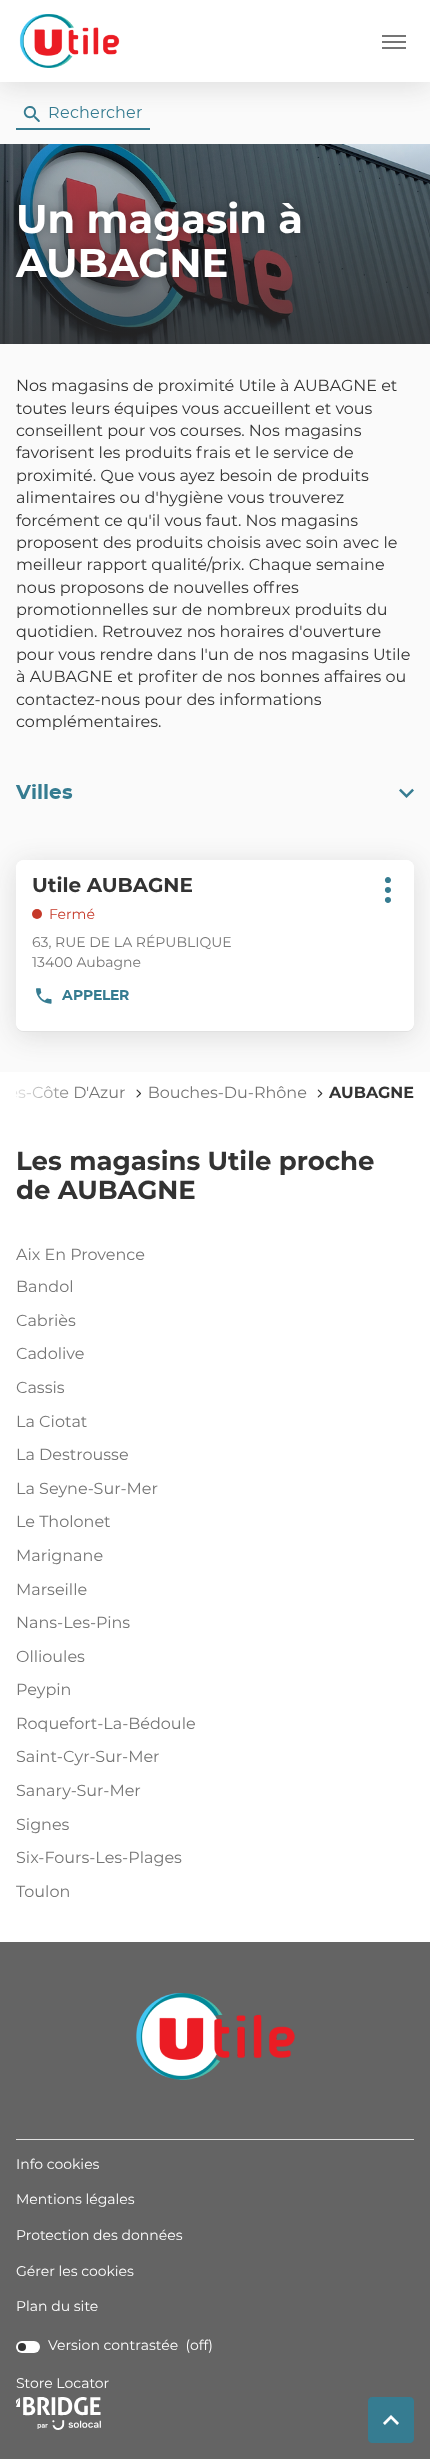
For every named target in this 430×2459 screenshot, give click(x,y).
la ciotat (51, 1423)
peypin (43, 1691)
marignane (59, 1557)
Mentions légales (75, 2201)
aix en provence (80, 1256)
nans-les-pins (73, 1624)
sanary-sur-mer (78, 1792)
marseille (51, 1591)
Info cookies (57, 2166)
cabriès (46, 1322)
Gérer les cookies (75, 2272)
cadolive (50, 1355)
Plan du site (57, 2307)
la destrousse (72, 1456)
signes (42, 1826)
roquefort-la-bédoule (106, 1725)
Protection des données (99, 2237)
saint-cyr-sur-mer (87, 1758)
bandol (45, 1288)
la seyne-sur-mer (87, 1490)
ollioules (50, 1658)
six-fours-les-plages (99, 1859)
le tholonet (63, 1523)
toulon (43, 1893)
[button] (394, 41)
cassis (40, 1389)
